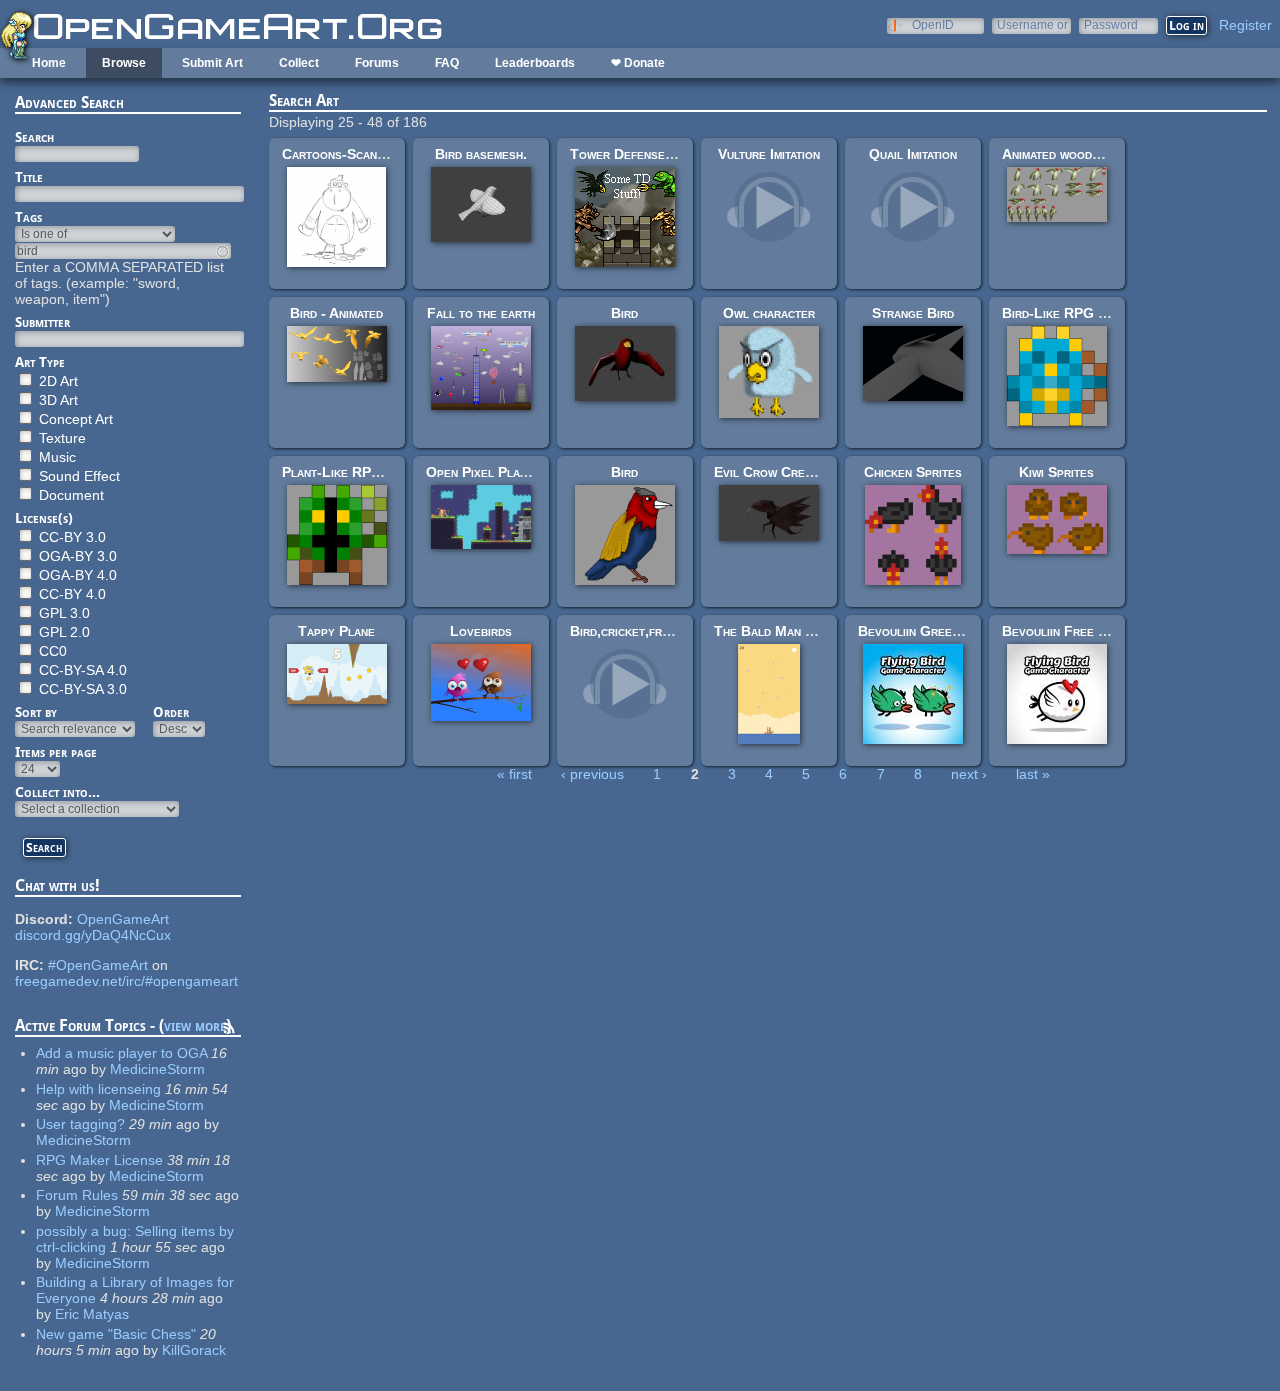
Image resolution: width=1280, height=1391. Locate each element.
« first (514, 774)
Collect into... (57, 792)
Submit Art (212, 63)
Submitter (42, 322)
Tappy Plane (336, 631)
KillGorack (194, 1350)
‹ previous (592, 774)
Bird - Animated (336, 313)
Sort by (36, 712)
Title (29, 177)
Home (49, 63)
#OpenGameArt (98, 965)
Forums (377, 63)
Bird (624, 313)
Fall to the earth (481, 313)
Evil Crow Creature (776, 472)
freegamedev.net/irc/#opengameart (126, 981)
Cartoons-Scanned (340, 154)
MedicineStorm (157, 1069)
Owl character (769, 313)
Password (1111, 24)
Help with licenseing (98, 1089)
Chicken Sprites (913, 472)
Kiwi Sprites (1056, 472)
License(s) (44, 518)
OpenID (933, 24)
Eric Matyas (92, 1314)
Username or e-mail (1032, 24)
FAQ (447, 63)
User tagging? (80, 1124)
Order (171, 712)
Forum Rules (77, 1195)
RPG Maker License (99, 1160)
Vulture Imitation (769, 154)
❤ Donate (638, 63)
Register (1245, 25)
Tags (28, 217)
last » (1033, 774)
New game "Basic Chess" (116, 1334)
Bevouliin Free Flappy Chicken (1097, 631)
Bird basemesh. (481, 154)
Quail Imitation (913, 154)
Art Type (40, 362)
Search (34, 137)
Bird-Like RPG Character (1082, 313)
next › (969, 774)
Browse (124, 63)
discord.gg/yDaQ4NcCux (93, 935)
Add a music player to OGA (121, 1053)
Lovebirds (481, 631)
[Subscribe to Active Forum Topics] (229, 1031)
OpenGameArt (123, 919)
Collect (299, 63)
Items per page (56, 752)
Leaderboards (535, 63)
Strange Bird (913, 313)
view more (195, 1025)
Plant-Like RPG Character (366, 472)
